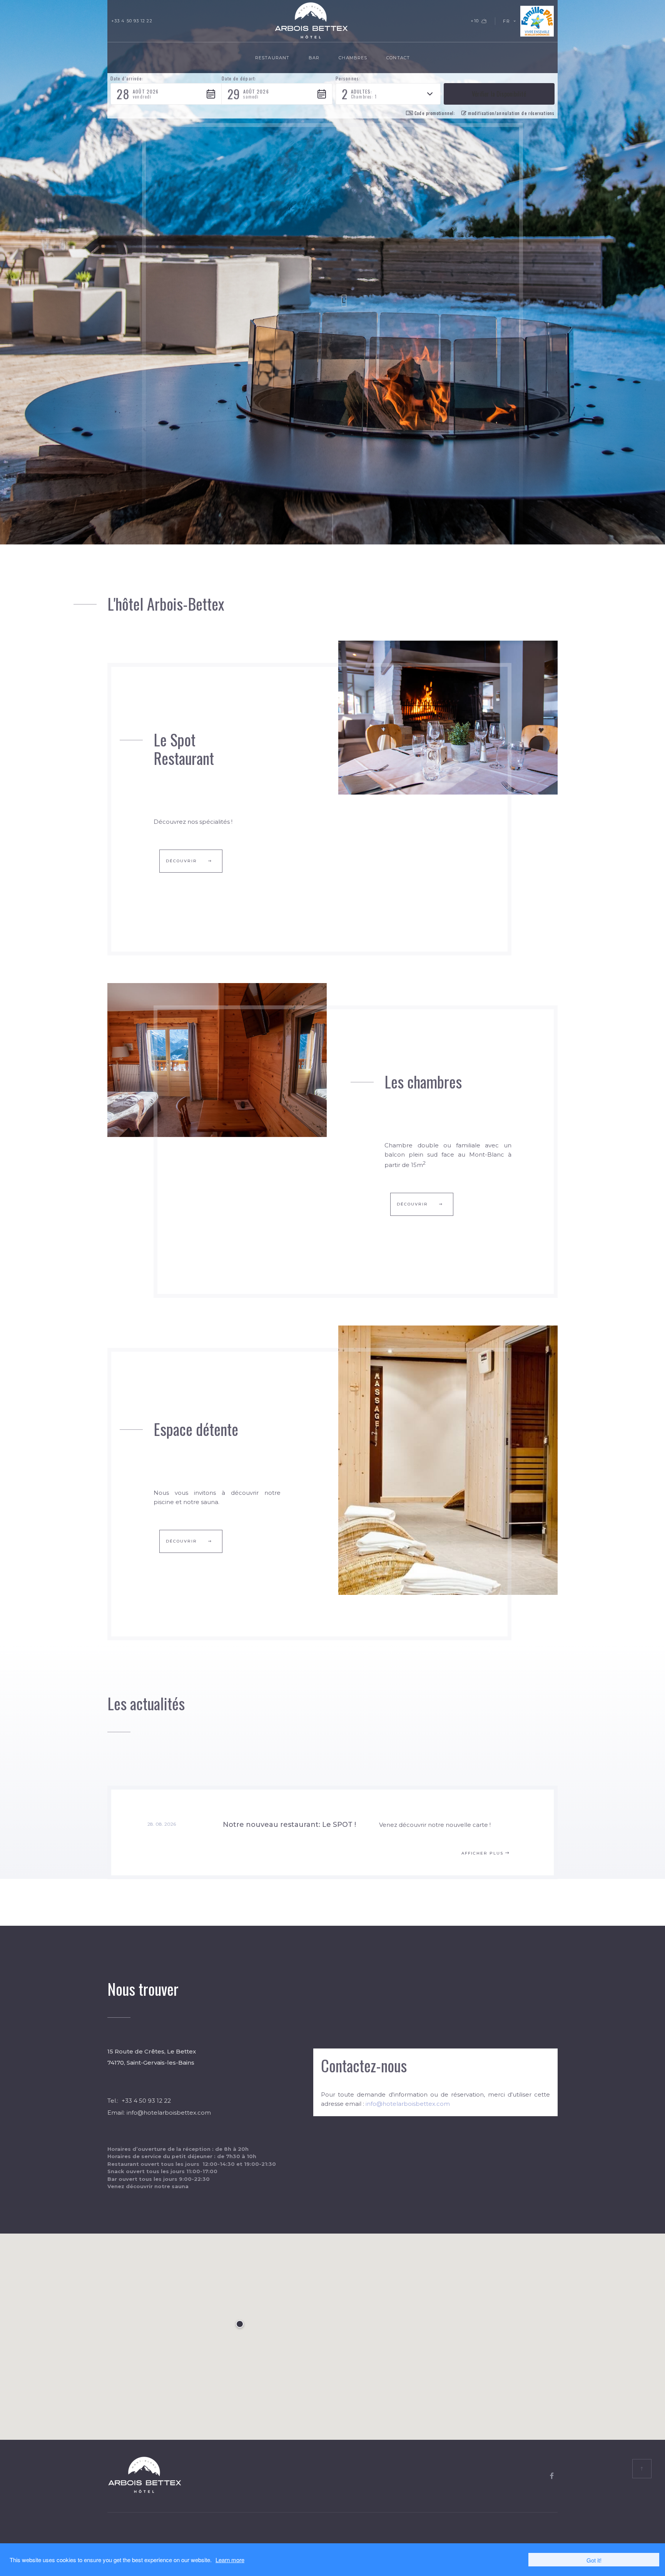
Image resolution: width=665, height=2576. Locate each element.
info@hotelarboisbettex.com (169, 2113)
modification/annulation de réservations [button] (511, 113)
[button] (166, 94)
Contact (398, 58)
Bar (314, 58)
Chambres (353, 58)
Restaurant (272, 58)
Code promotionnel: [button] (435, 113)
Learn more (230, 2560)
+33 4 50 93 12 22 (132, 21)
